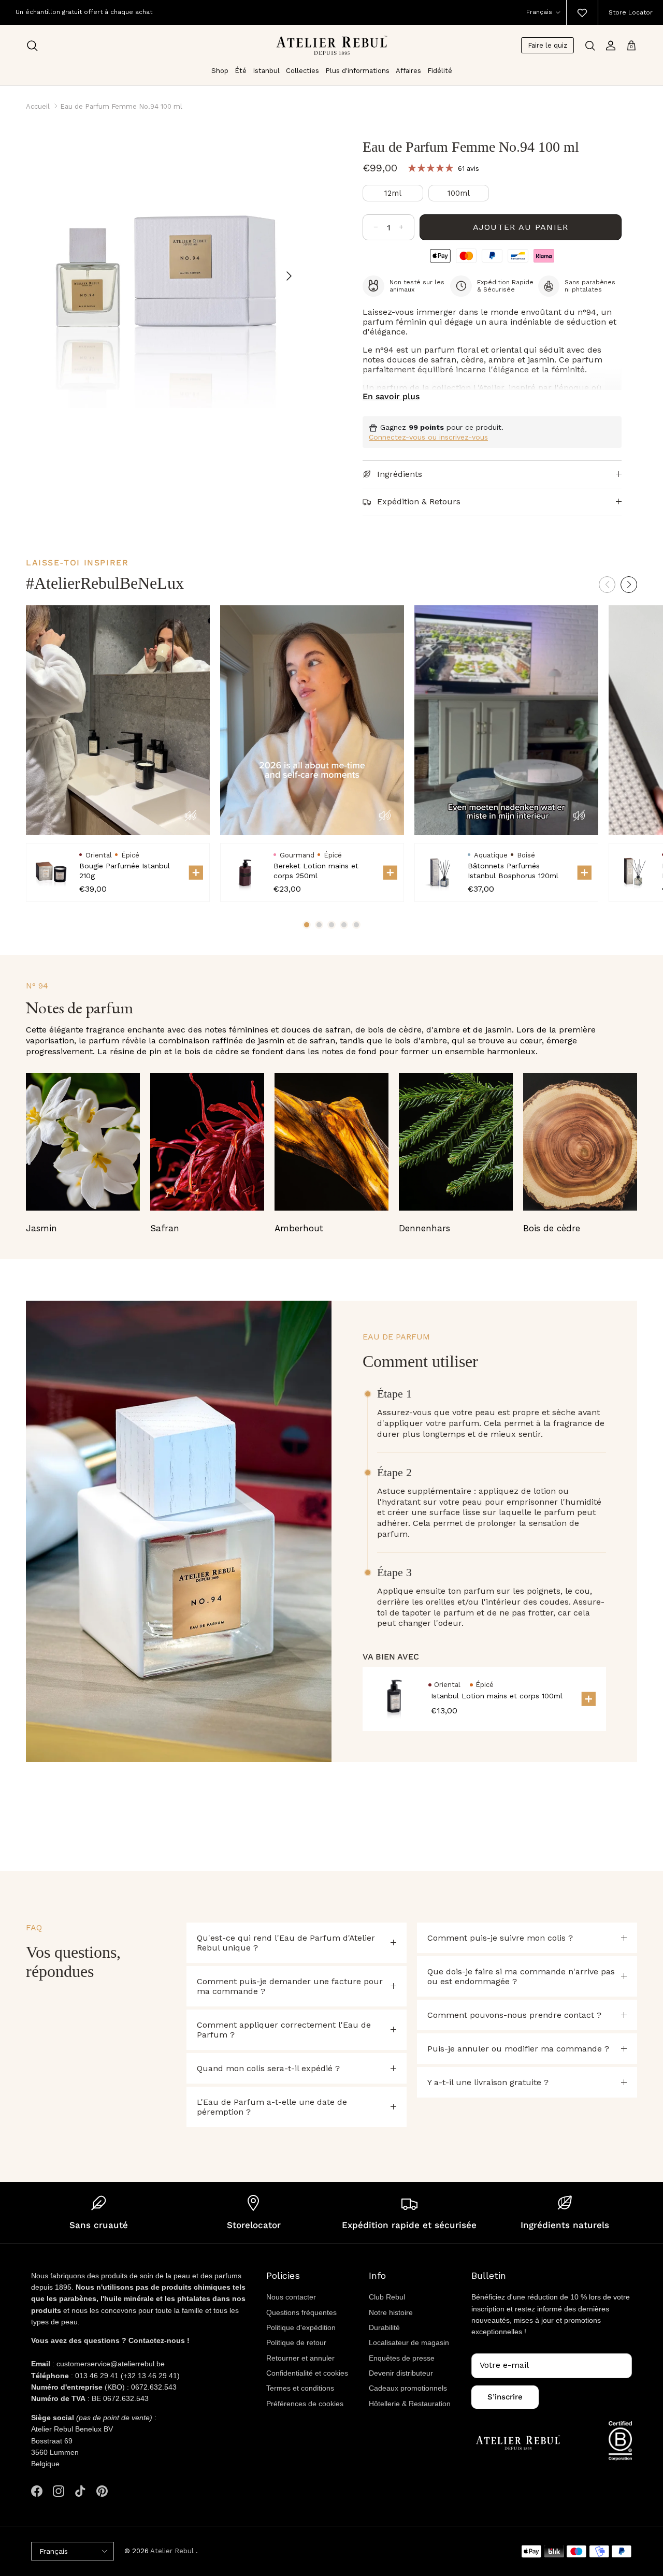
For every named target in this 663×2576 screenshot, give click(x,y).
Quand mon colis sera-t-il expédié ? (268, 2068)
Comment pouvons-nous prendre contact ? (514, 2015)
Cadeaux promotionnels (408, 2388)
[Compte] (611, 46)
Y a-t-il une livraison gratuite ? (488, 2082)
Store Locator (631, 12)
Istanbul (266, 71)
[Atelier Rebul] (332, 45)
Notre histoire (391, 2312)
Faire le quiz (547, 45)
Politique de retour (296, 2342)
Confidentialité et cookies (307, 2373)
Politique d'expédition (301, 2327)
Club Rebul (387, 2297)
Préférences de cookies (305, 2404)
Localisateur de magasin (409, 2342)
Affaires (408, 71)
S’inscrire (505, 2397)
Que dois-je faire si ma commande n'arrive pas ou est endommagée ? (521, 1976)
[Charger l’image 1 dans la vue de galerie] (163, 271)
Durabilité (384, 2327)
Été (241, 71)
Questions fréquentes (301, 2312)
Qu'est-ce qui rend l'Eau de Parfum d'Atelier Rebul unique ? (286, 1943)
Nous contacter (291, 2297)
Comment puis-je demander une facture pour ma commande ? (290, 1986)
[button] (629, 585)
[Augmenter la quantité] (401, 227)
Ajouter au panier (521, 227)
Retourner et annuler (300, 2358)
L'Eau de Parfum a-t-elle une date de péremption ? (272, 2107)
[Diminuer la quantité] (376, 227)
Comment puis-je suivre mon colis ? (500, 1938)
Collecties (302, 71)
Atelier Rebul (173, 2551)
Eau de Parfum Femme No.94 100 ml (121, 106)
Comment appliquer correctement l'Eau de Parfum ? (284, 2030)
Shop (220, 71)
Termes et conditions (300, 2388)
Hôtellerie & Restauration (410, 2404)
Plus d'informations (357, 71)
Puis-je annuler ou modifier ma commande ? (518, 2049)
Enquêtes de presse (402, 2358)
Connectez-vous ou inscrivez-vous (428, 437)
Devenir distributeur (401, 2373)
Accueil (38, 106)
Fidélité (440, 71)
